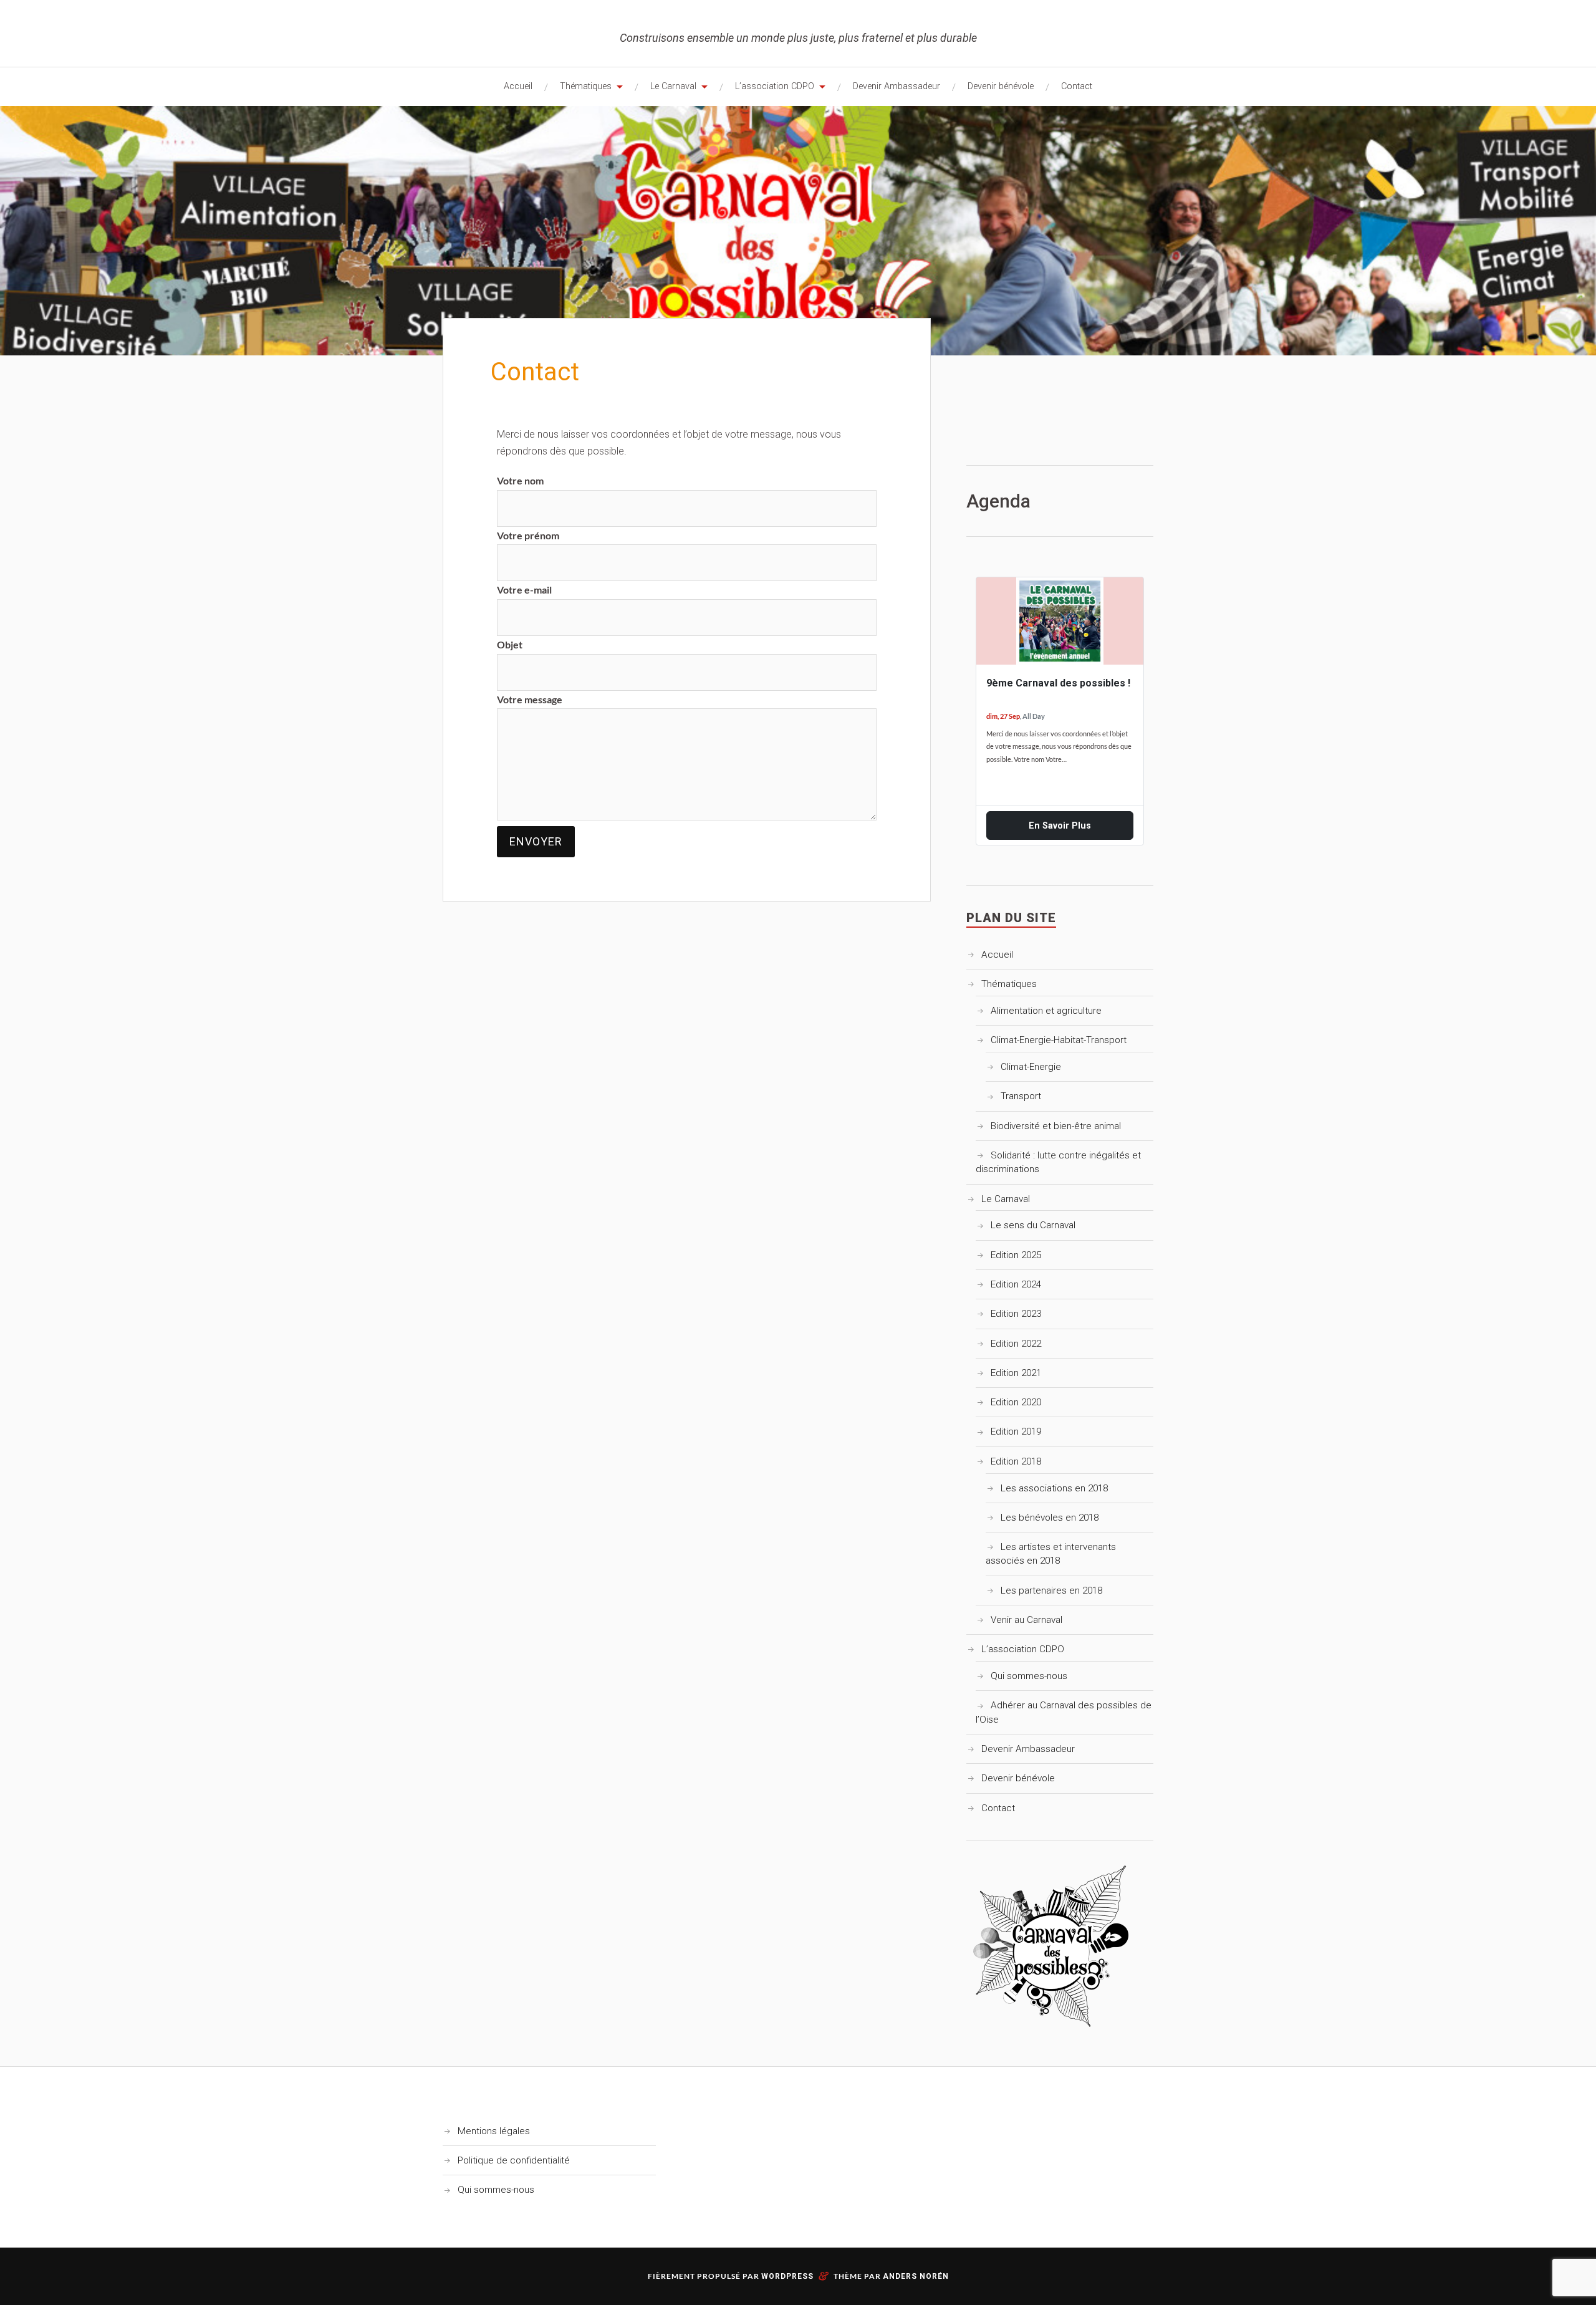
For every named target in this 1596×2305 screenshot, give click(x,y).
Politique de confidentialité (514, 2160)
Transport (1021, 1096)
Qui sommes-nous (1029, 1676)
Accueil (518, 86)
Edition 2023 (1016, 1314)
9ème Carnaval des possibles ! (1058, 683)
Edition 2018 (1016, 1461)
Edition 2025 (1016, 1255)
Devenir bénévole (1001, 86)
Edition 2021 (1016, 1373)
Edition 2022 (1016, 1344)
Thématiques (586, 86)
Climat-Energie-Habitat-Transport (1059, 1040)
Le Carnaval (673, 86)
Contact (1077, 86)
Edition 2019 (1016, 1432)
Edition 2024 (1016, 1284)
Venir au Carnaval (1026, 1620)
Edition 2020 (1016, 1402)
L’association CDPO (775, 86)
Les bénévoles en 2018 (1050, 1518)
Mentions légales (494, 2131)
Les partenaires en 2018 (1051, 1590)
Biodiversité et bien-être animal (1056, 1126)
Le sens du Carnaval (1033, 1225)
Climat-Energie (1031, 1067)
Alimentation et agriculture (1046, 1011)
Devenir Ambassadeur (897, 86)
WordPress (787, 2276)
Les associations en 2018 (1054, 1488)
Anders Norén (916, 2276)
